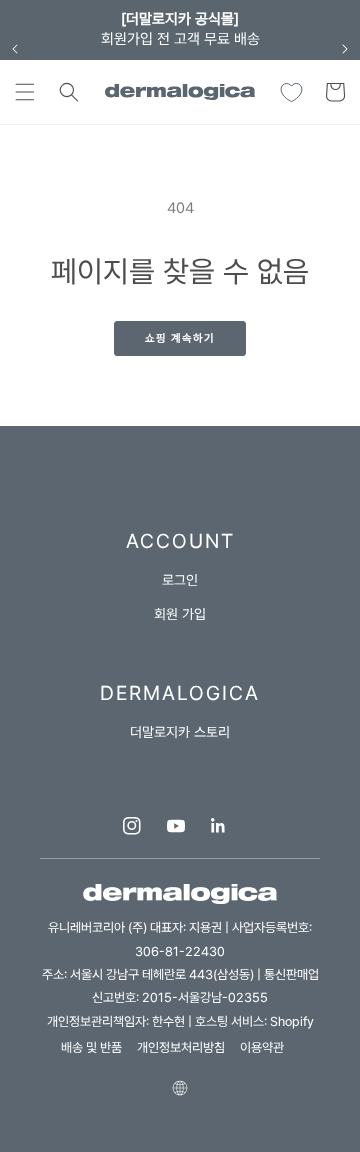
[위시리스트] (291, 92)
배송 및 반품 (91, 1047)
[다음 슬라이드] (345, 49)
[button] (25, 92)
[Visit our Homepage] (180, 92)
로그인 (180, 580)
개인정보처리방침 (181, 1047)
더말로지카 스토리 (180, 732)
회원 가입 (180, 614)
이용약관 (262, 1047)
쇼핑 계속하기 (180, 338)
